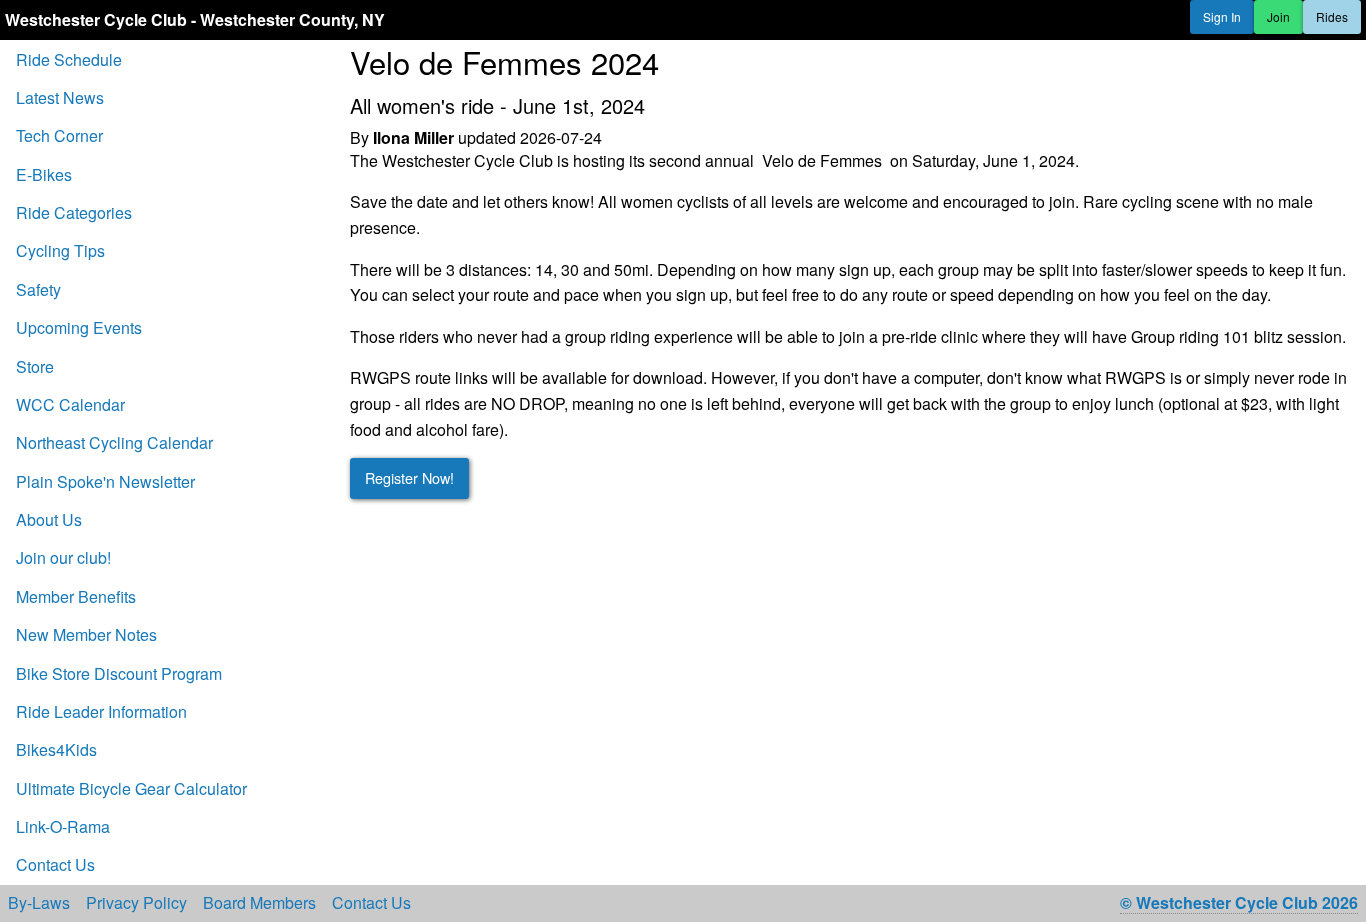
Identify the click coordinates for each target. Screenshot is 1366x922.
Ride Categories (74, 212)
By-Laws (39, 903)
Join (1278, 16)
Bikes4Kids (56, 749)
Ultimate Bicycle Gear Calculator (131, 788)
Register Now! (409, 477)
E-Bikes (44, 174)
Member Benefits (76, 596)
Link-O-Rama (63, 826)
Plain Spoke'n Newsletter (105, 481)
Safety (38, 289)
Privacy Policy (136, 903)
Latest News (60, 97)
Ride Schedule (69, 59)
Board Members (259, 903)
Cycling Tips (60, 250)
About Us (49, 519)
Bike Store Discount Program (119, 673)
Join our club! (63, 557)
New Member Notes (86, 634)
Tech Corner (59, 135)
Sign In (1222, 16)
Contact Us (55, 864)
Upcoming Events (79, 327)
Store (35, 366)
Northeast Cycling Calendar (114, 442)
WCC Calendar (70, 404)
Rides (1332, 16)
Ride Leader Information (101, 711)
